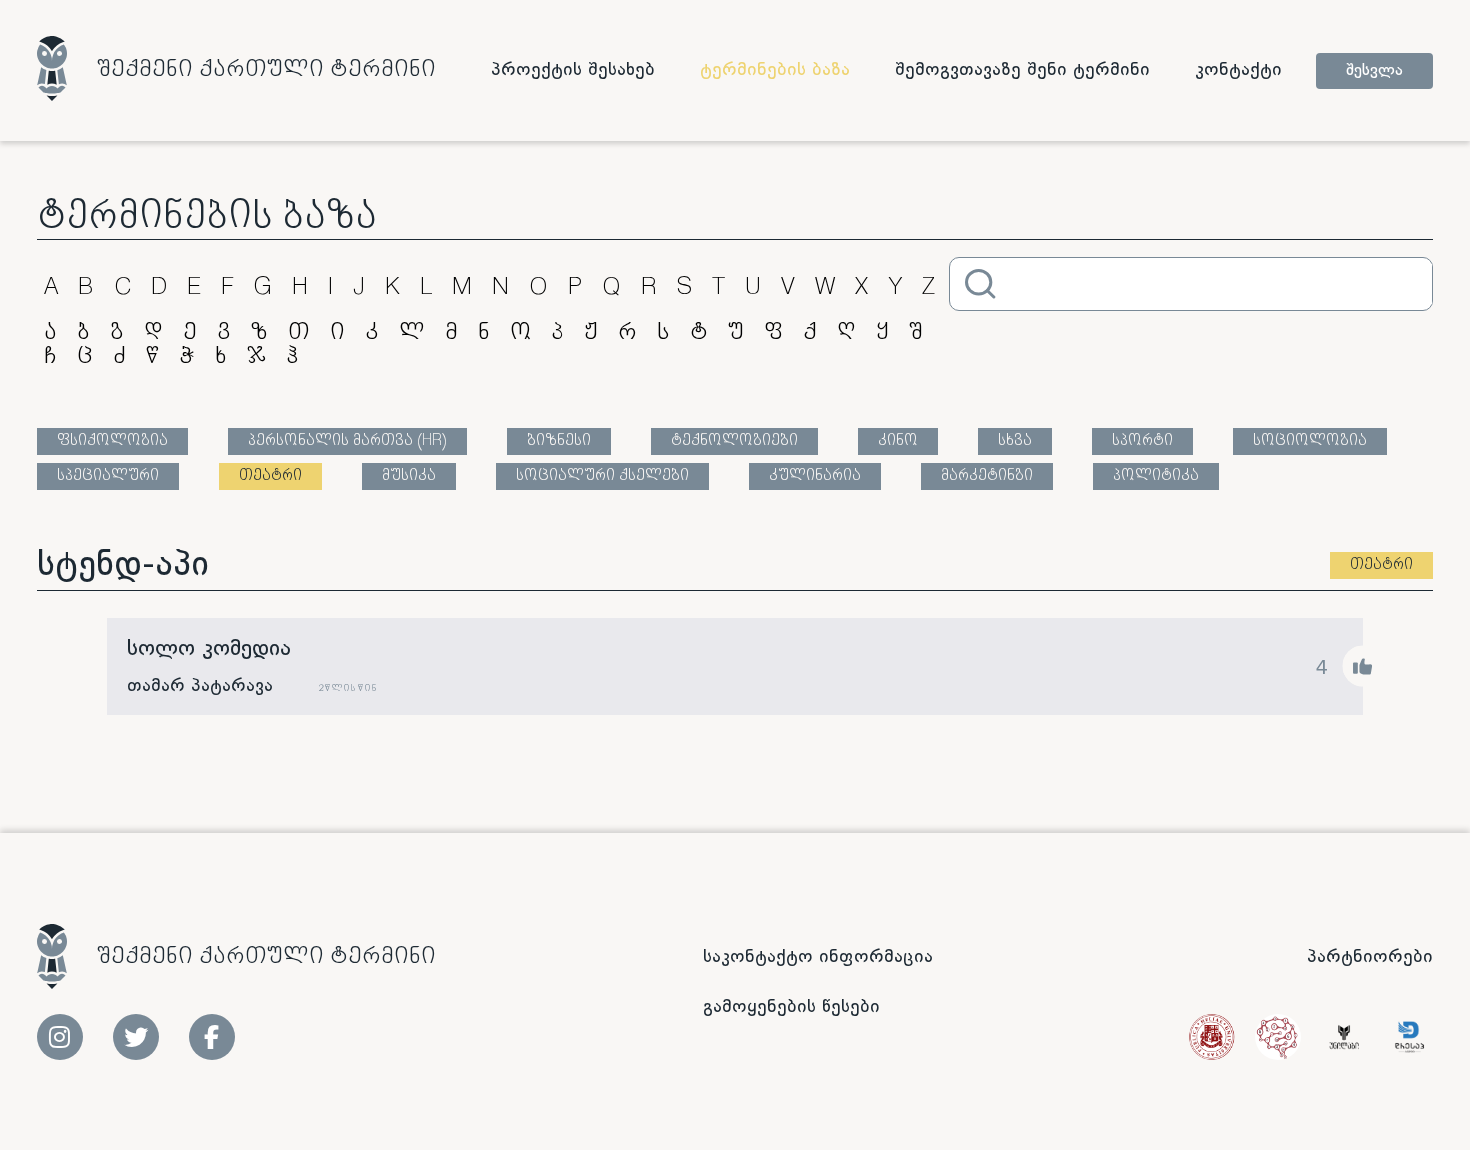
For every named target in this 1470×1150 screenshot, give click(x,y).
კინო (898, 442)
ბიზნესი (559, 442)
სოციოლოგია (1310, 442)
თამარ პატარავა (200, 686)
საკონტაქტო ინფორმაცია (818, 957)
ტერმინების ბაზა (775, 70)
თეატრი (270, 477)
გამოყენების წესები (791, 1007)
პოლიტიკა (1156, 477)
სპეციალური (108, 477)
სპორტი (1142, 442)
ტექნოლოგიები (734, 442)
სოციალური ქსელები (602, 477)
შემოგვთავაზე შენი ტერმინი (1022, 70)
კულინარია (815, 477)
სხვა (1015, 442)
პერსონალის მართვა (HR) (347, 442)
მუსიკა (409, 477)
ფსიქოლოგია (112, 442)
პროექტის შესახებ (573, 70)
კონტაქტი (1238, 70)
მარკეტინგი (987, 477)
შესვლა (1374, 71)
